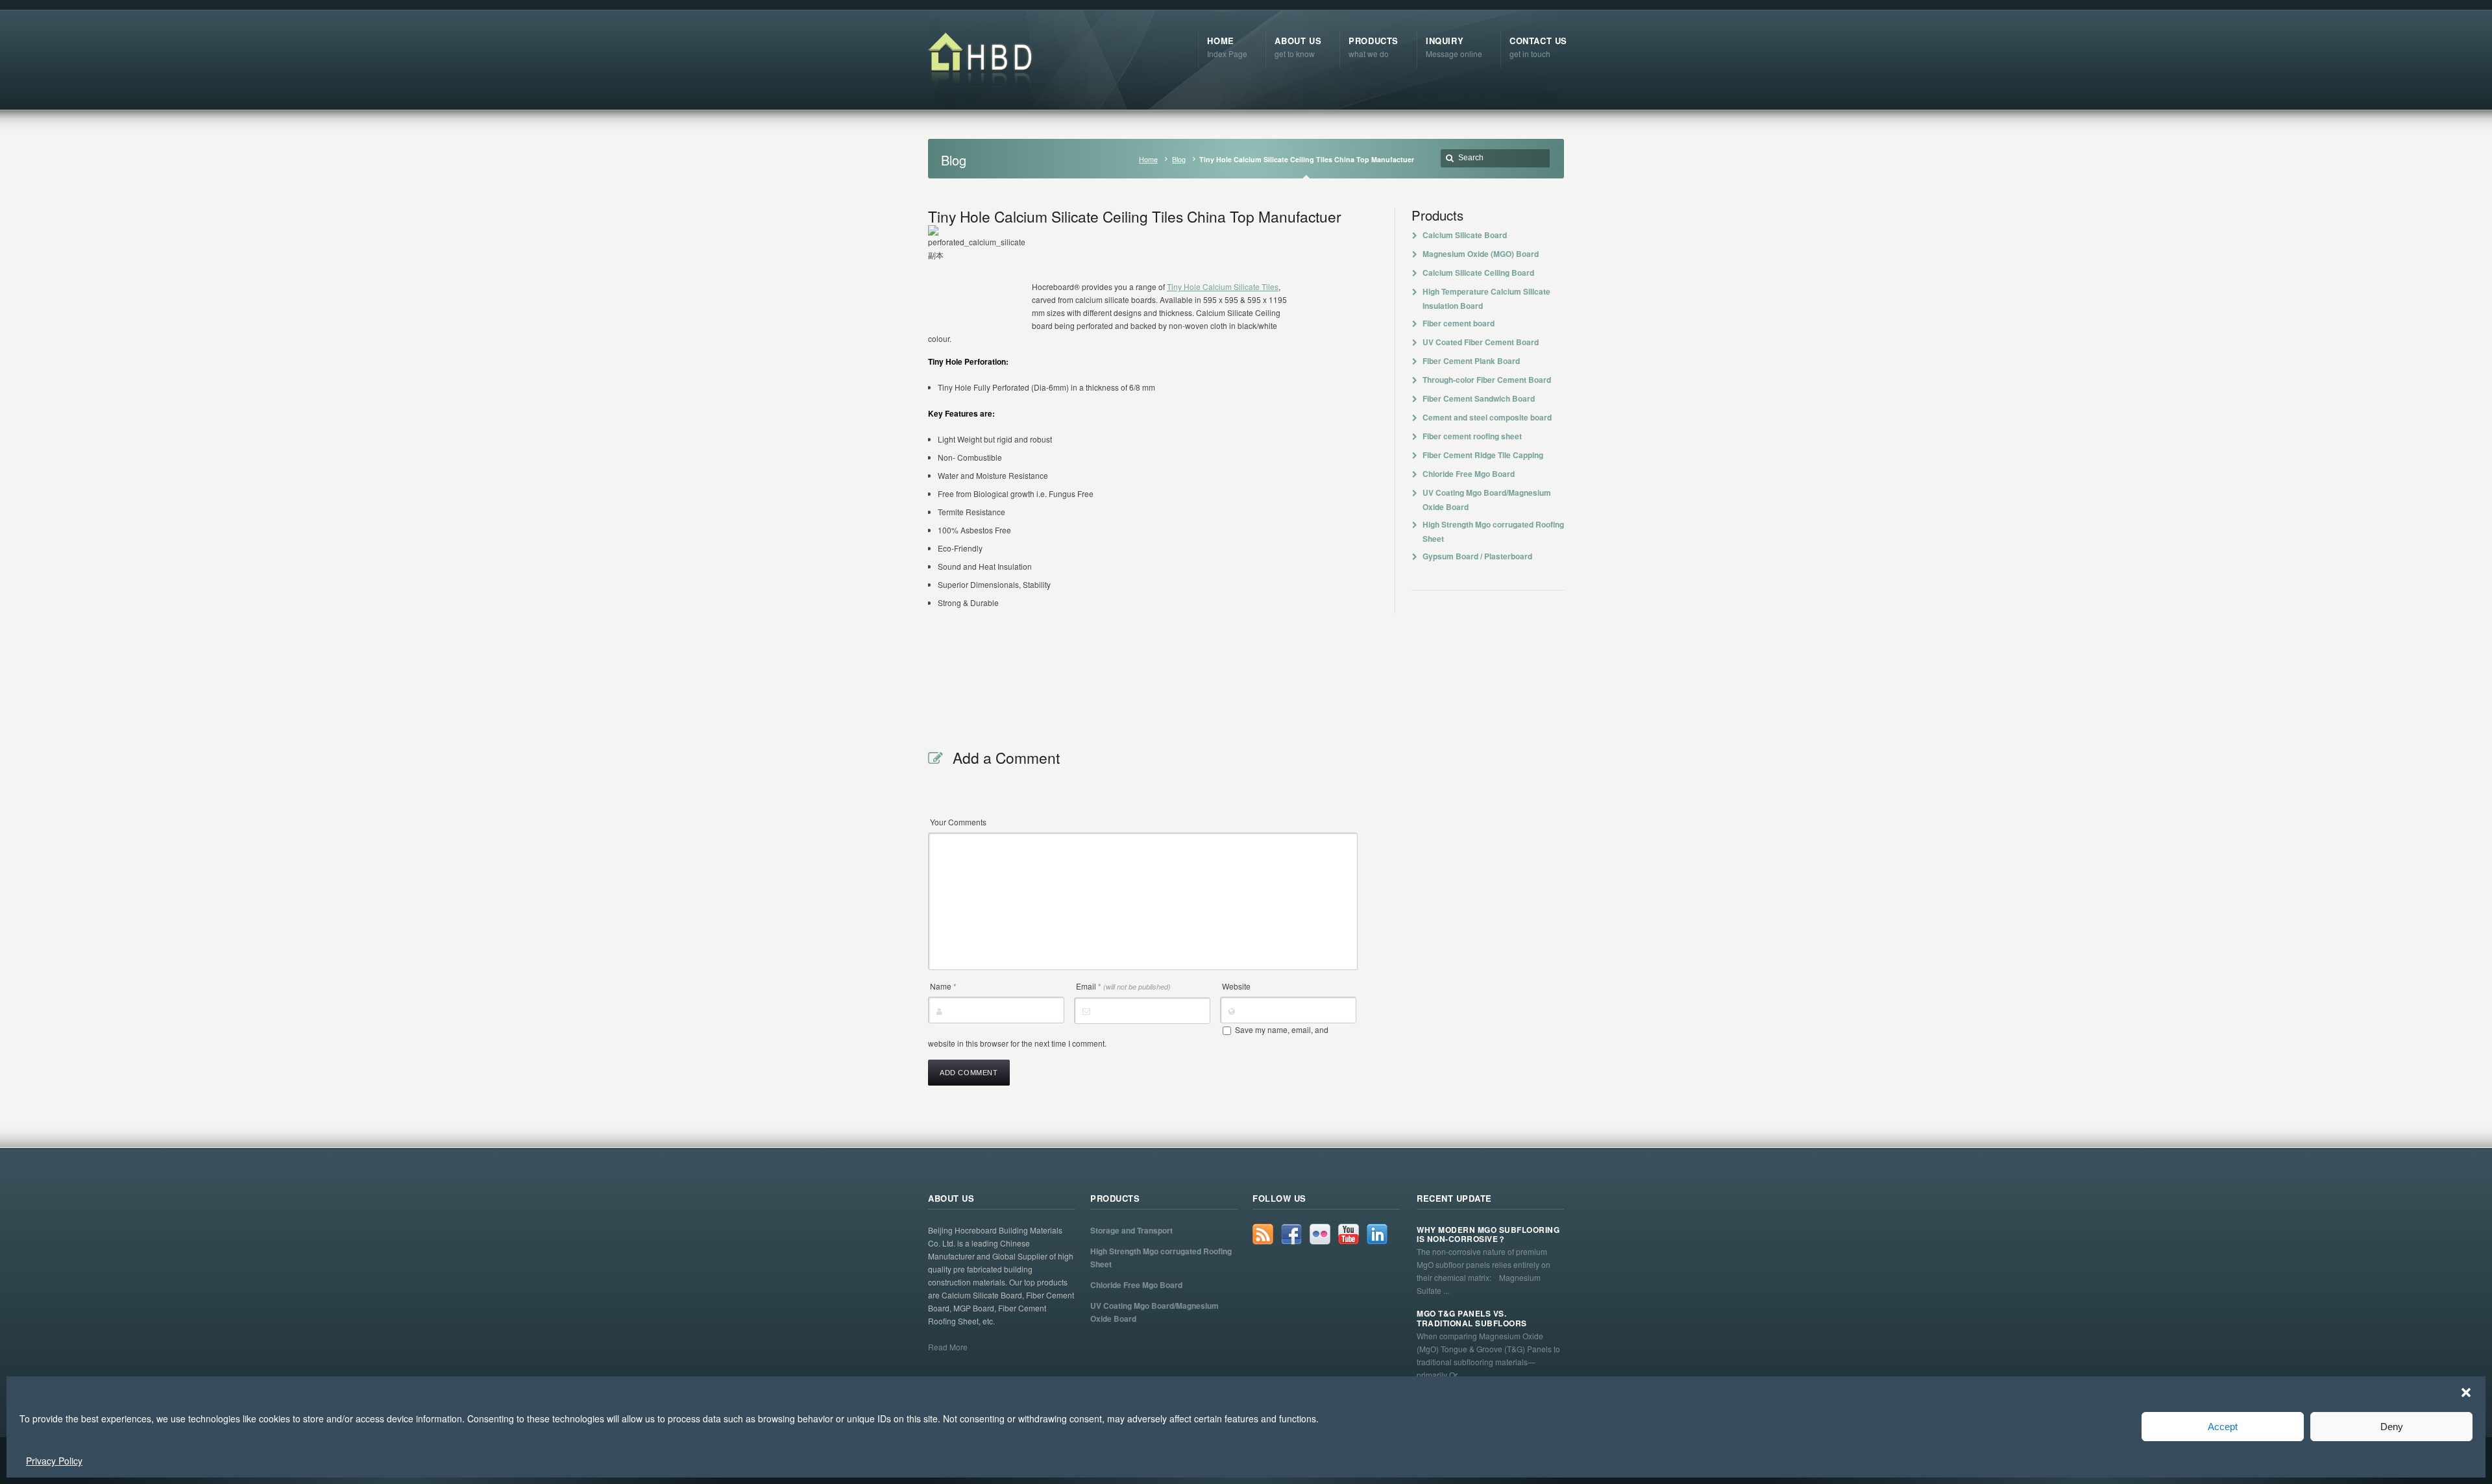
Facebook (1291, 1234)
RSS (1263, 1234)
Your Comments (958, 822)
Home (1148, 159)
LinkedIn (1377, 1234)
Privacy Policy (54, 1461)
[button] (2466, 1393)
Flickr (1320, 1234)
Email (1123, 986)
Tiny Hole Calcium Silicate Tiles (1223, 286)
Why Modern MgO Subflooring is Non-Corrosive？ (1488, 1235)
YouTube (1349, 1234)
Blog (1179, 159)
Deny (2392, 1427)
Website (1236, 986)
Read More (948, 1347)
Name (943, 986)
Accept (2223, 1427)
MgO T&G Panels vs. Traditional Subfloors (1472, 1318)
